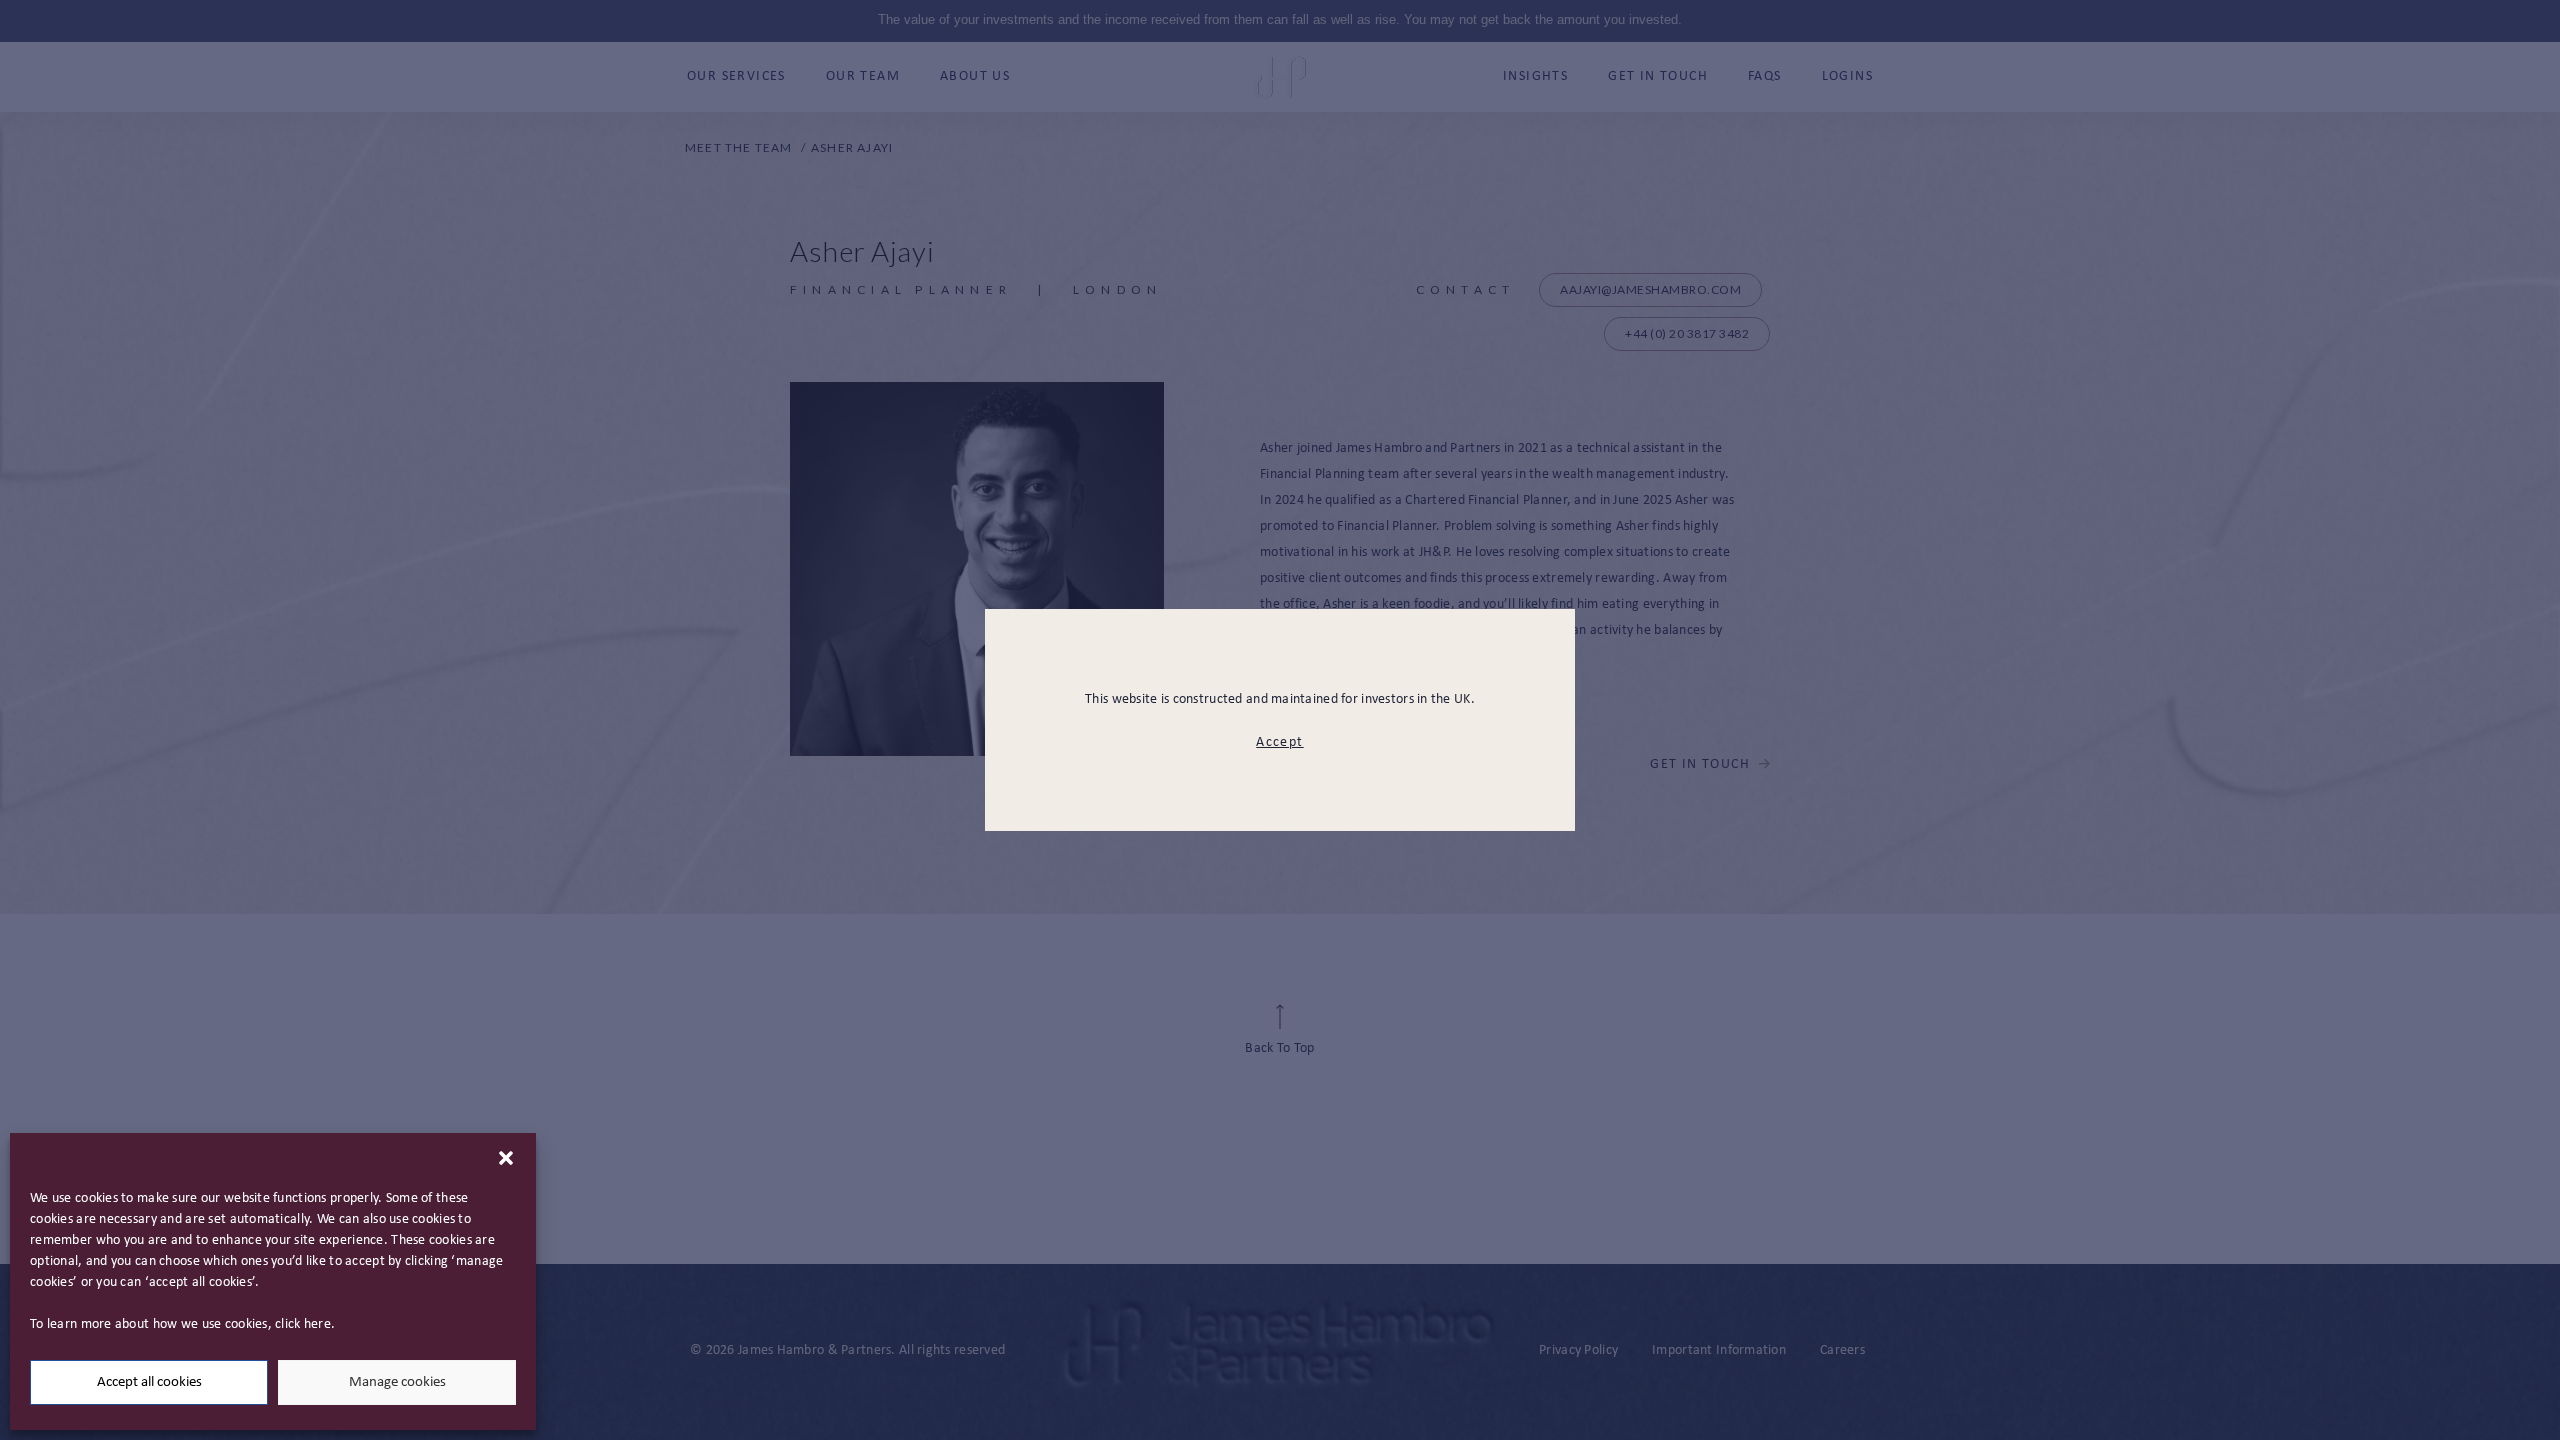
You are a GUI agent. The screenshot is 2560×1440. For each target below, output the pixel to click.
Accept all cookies (149, 1382)
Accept (1279, 742)
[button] (506, 1158)
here (317, 1324)
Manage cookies (397, 1382)
